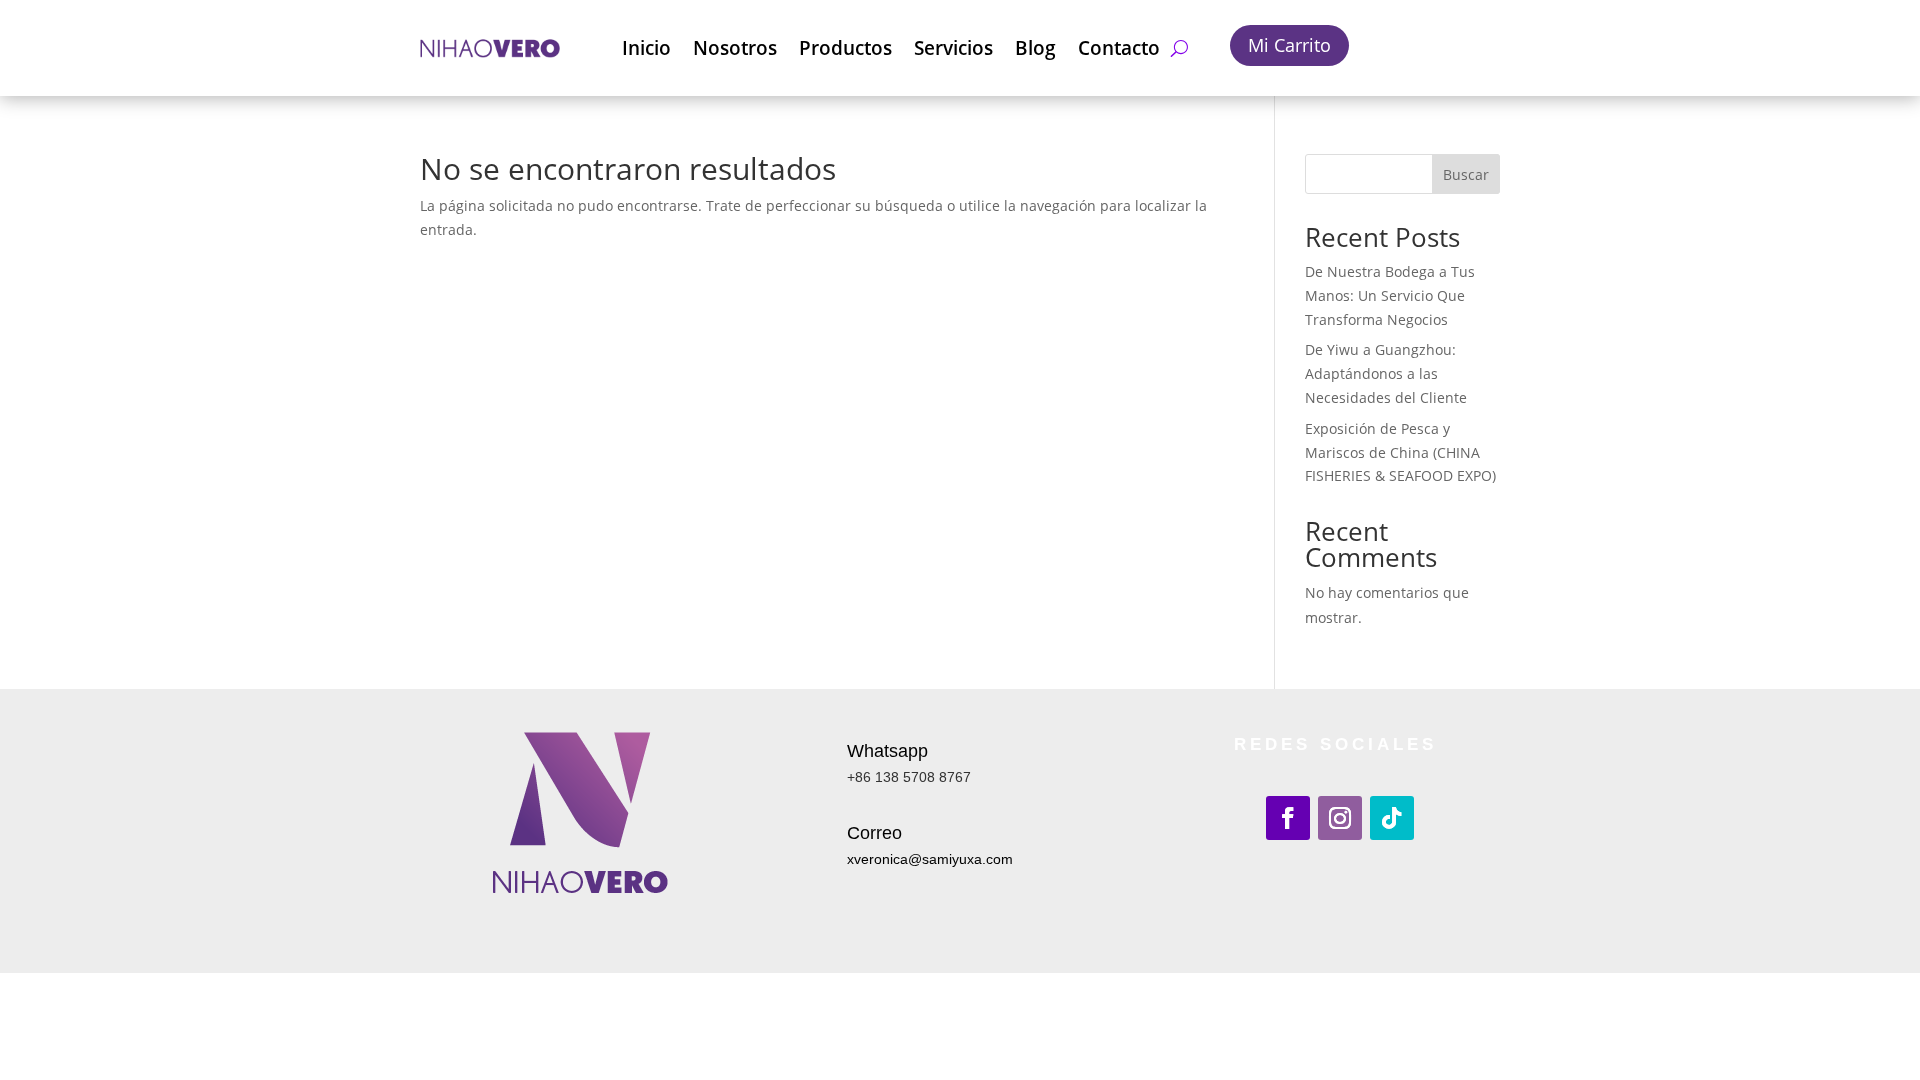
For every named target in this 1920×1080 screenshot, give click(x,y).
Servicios (953, 48)
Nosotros (735, 48)
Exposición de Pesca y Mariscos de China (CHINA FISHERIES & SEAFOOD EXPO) (1400, 452)
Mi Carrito (1289, 45)
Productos (845, 48)
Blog (1035, 48)
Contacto (1119, 48)
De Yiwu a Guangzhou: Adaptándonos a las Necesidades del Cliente (1386, 373)
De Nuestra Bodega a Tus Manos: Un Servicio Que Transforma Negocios (1390, 295)
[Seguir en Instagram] (1340, 818)
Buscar (1466, 174)
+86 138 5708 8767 (909, 777)
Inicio (646, 48)
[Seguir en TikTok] (1392, 818)
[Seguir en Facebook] (1288, 818)
